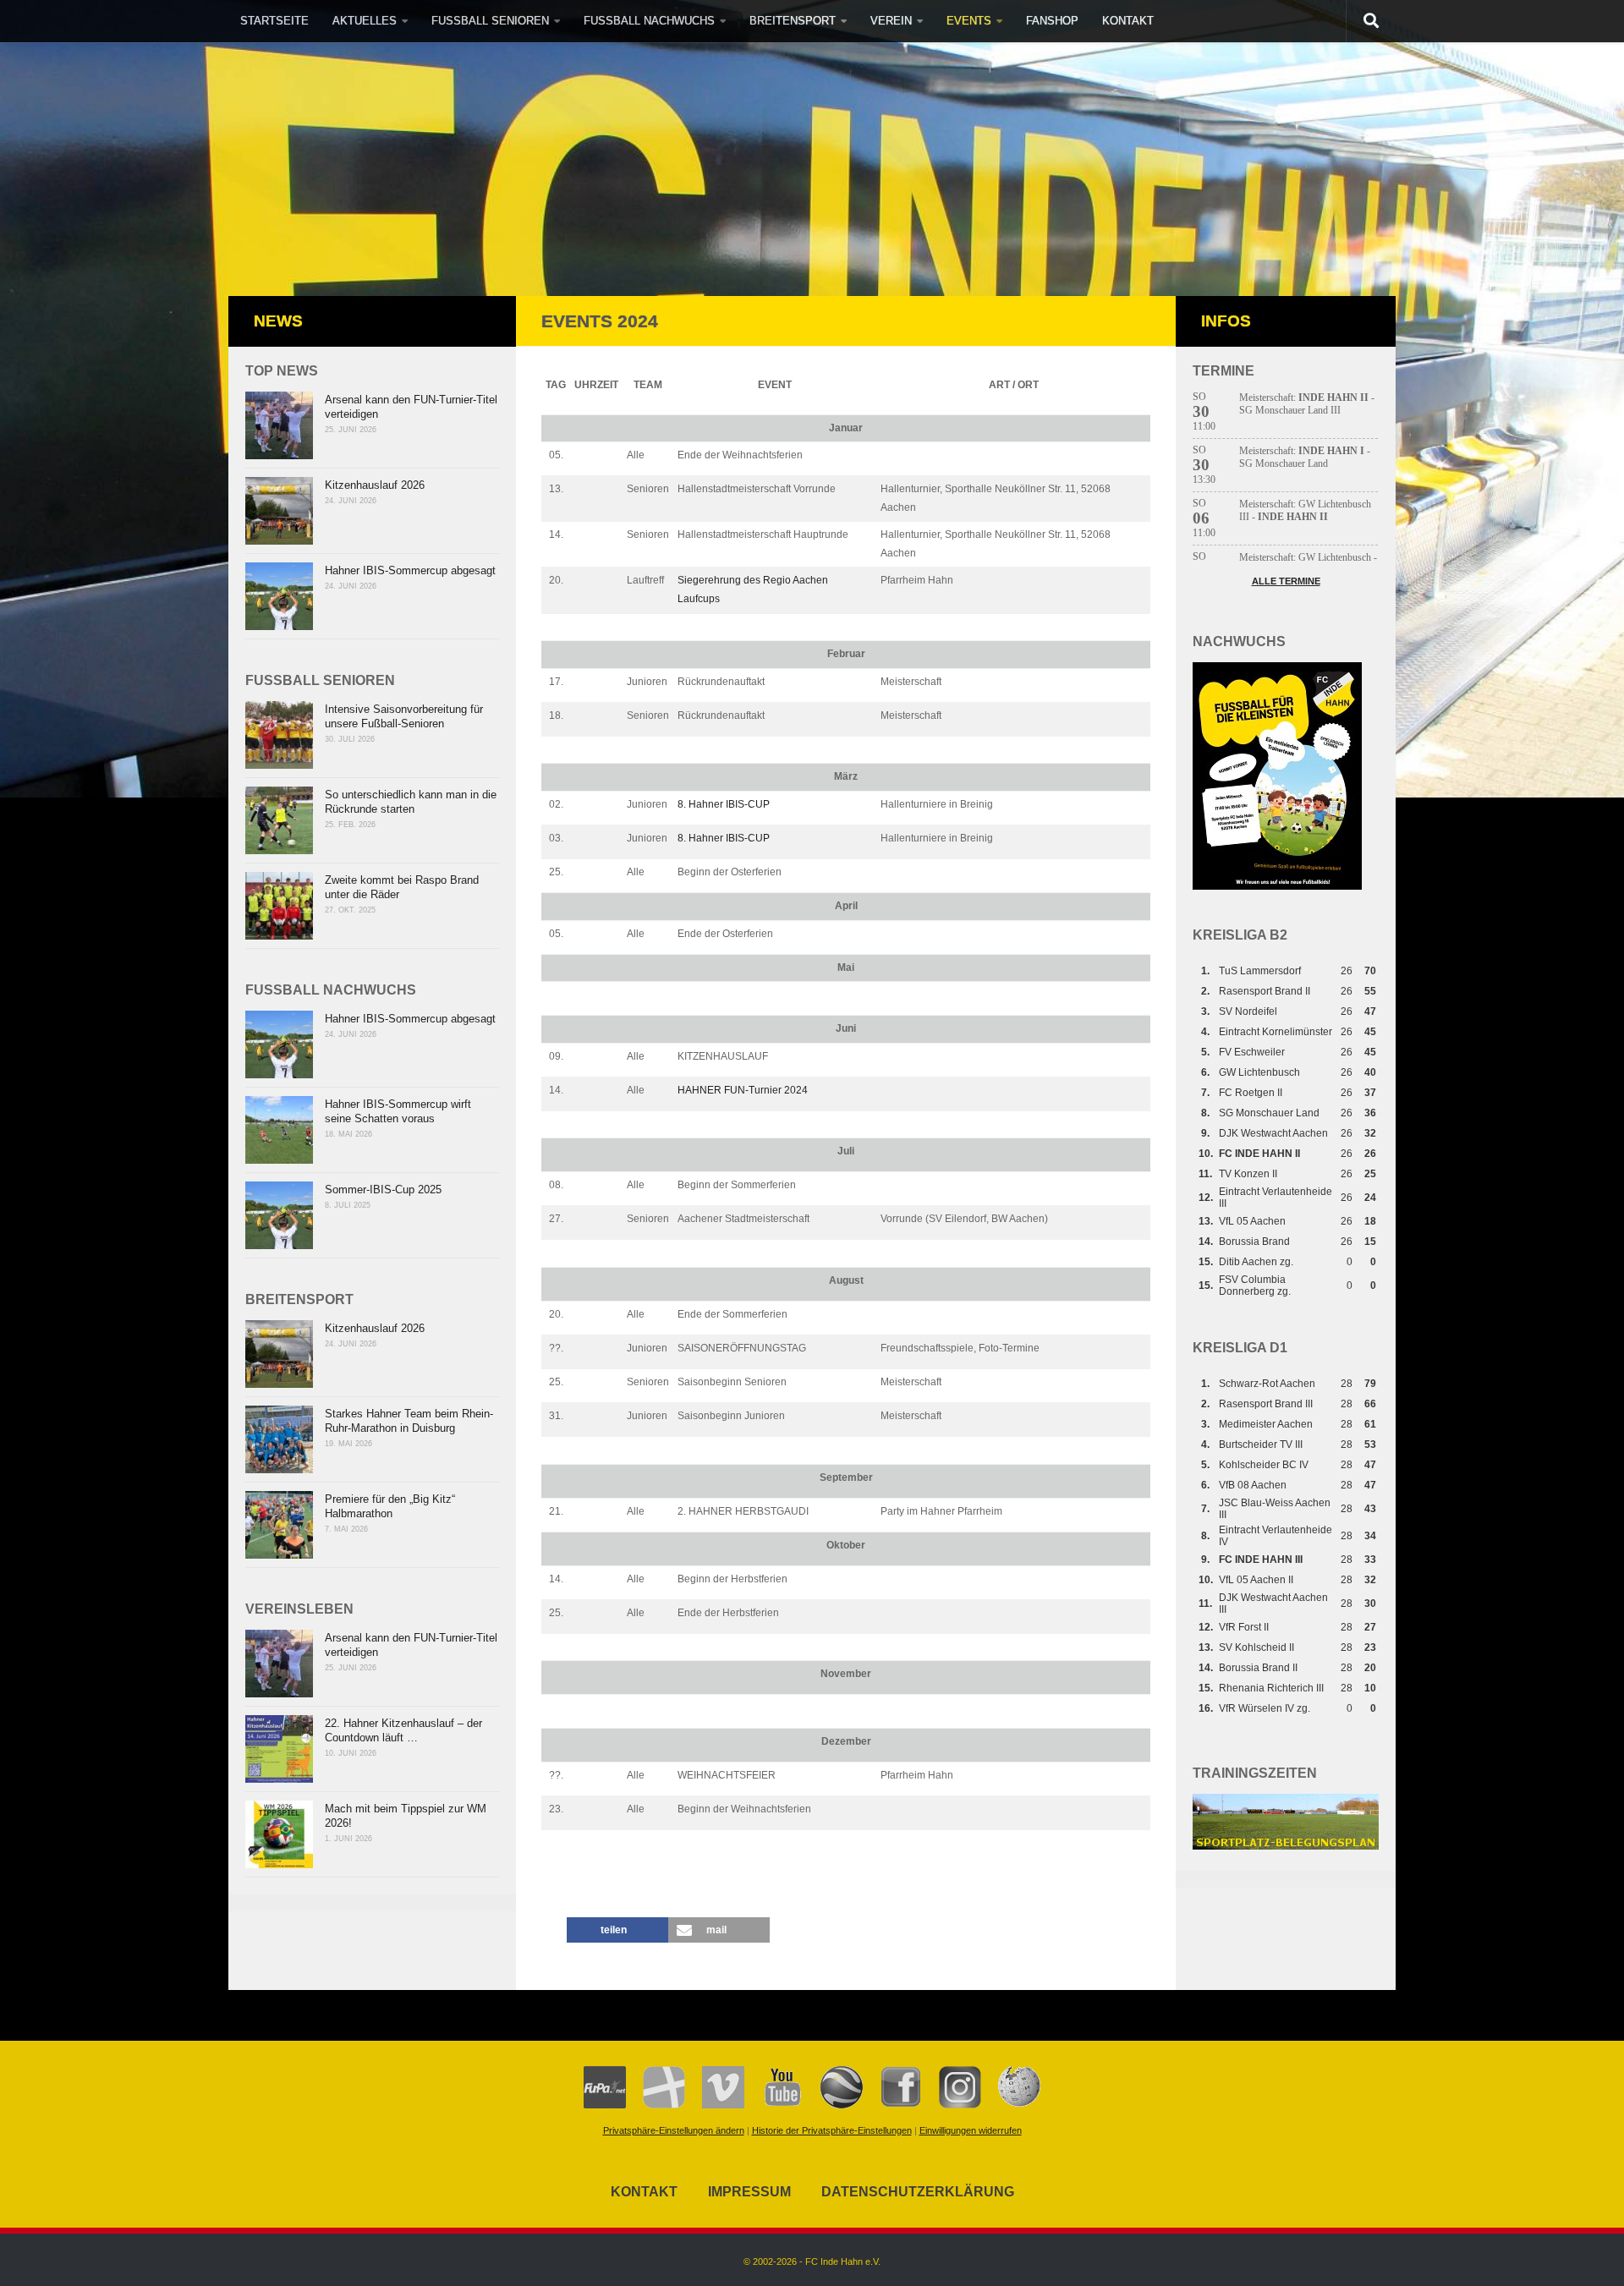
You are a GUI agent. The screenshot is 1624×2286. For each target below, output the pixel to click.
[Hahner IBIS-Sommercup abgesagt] (279, 596)
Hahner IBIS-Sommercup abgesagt (410, 570)
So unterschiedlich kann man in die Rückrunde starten (411, 802)
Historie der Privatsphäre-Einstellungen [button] (832, 2130)
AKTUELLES (365, 21)
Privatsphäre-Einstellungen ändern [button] (674, 2130)
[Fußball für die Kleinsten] (1277, 886)
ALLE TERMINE (1286, 581)
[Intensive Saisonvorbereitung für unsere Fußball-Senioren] (279, 735)
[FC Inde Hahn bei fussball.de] (656, 2105)
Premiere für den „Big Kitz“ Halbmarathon (390, 1506)
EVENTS (969, 21)
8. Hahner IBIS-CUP (724, 804)
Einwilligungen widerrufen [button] (971, 2130)
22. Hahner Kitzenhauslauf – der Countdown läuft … (403, 1730)
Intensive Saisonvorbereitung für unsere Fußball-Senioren (404, 716)
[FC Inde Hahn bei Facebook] (892, 2105)
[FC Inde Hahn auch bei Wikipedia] (1011, 2105)
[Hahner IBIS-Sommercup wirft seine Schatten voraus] (279, 1130)
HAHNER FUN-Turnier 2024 (743, 1090)
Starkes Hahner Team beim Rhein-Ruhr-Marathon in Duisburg (409, 1421)
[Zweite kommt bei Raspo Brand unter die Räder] (279, 906)
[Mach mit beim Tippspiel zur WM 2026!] (279, 1834)
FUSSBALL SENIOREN (490, 21)
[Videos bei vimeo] (715, 2105)
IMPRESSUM (749, 2192)
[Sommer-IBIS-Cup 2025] (279, 1215)
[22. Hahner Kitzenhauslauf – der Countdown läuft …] (279, 1749)
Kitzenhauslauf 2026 (375, 485)
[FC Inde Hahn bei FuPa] (605, 2105)
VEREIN (891, 21)
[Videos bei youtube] (774, 2105)
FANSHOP (1052, 21)
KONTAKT (1128, 21)
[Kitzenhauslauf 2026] (279, 511)
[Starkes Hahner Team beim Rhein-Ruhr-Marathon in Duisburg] (279, 1439)
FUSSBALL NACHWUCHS (649, 21)
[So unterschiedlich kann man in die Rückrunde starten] (279, 820)
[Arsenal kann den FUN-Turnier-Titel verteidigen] (279, 425)
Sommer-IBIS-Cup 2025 (383, 1190)
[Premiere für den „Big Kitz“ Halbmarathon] (279, 1525)
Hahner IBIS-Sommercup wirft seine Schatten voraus (398, 1111)
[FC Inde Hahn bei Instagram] (952, 2105)
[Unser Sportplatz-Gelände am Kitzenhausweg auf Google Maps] (833, 2105)
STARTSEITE (274, 21)
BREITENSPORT (793, 21)
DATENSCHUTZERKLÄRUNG (918, 2192)
